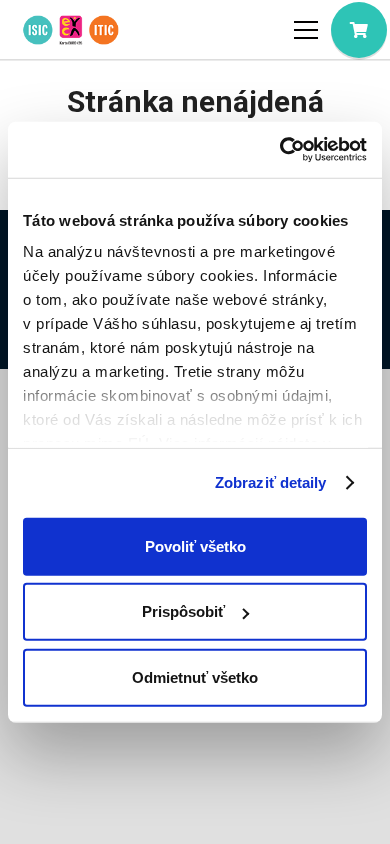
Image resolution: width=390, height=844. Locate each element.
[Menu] (306, 30)
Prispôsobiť (183, 611)
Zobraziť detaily (271, 482)
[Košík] (359, 30)
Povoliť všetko (195, 545)
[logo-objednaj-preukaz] (70, 30)
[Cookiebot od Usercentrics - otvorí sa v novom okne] (280, 150)
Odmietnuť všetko (195, 676)
